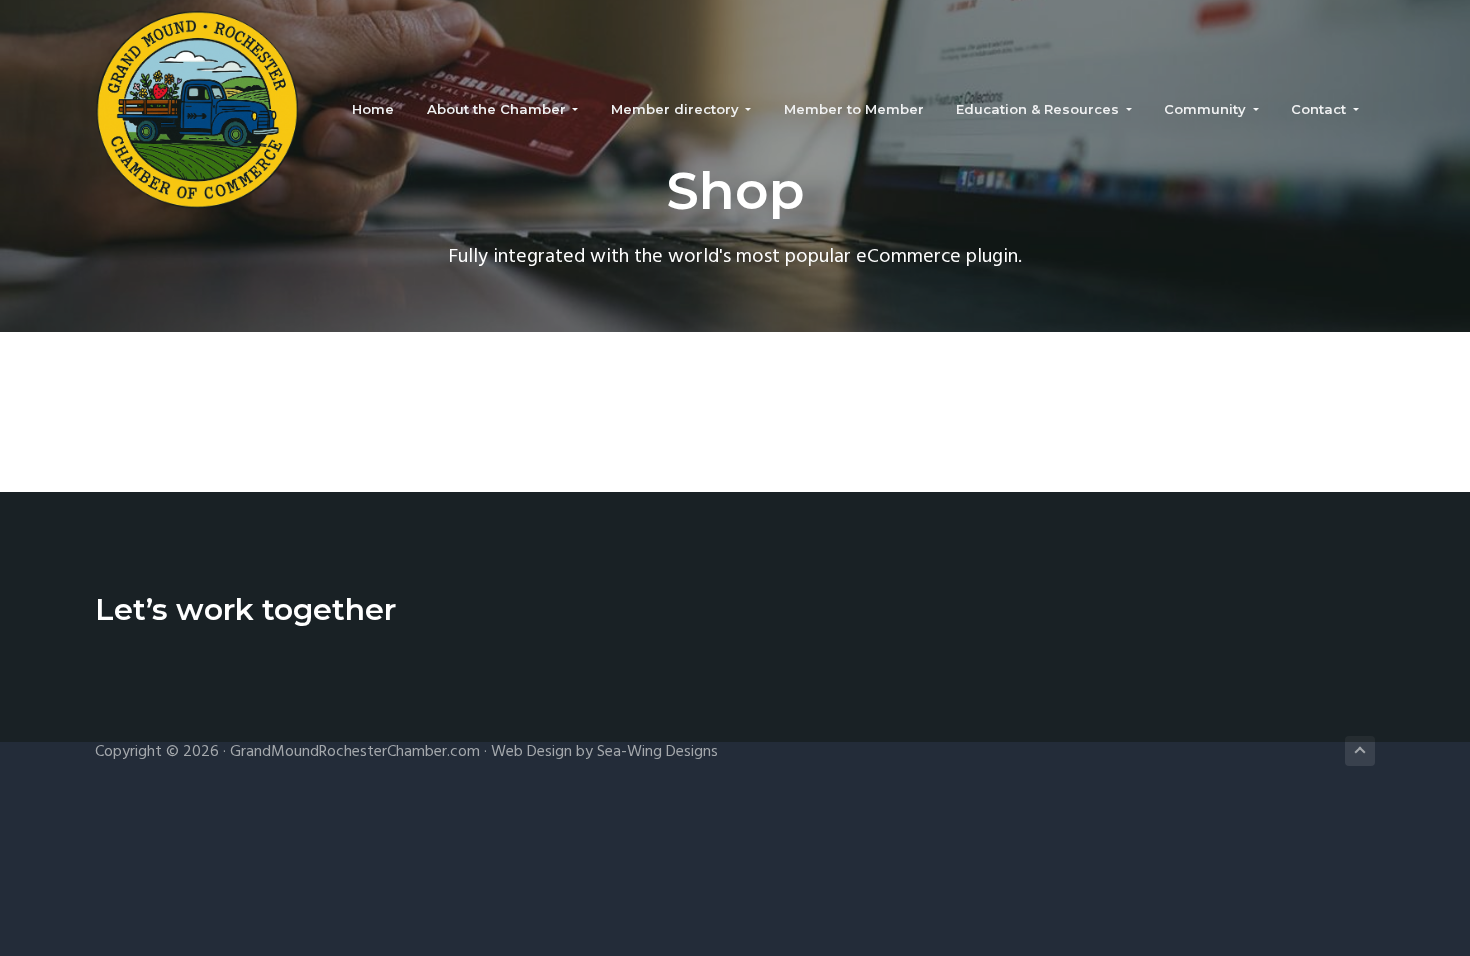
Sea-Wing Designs (657, 752)
